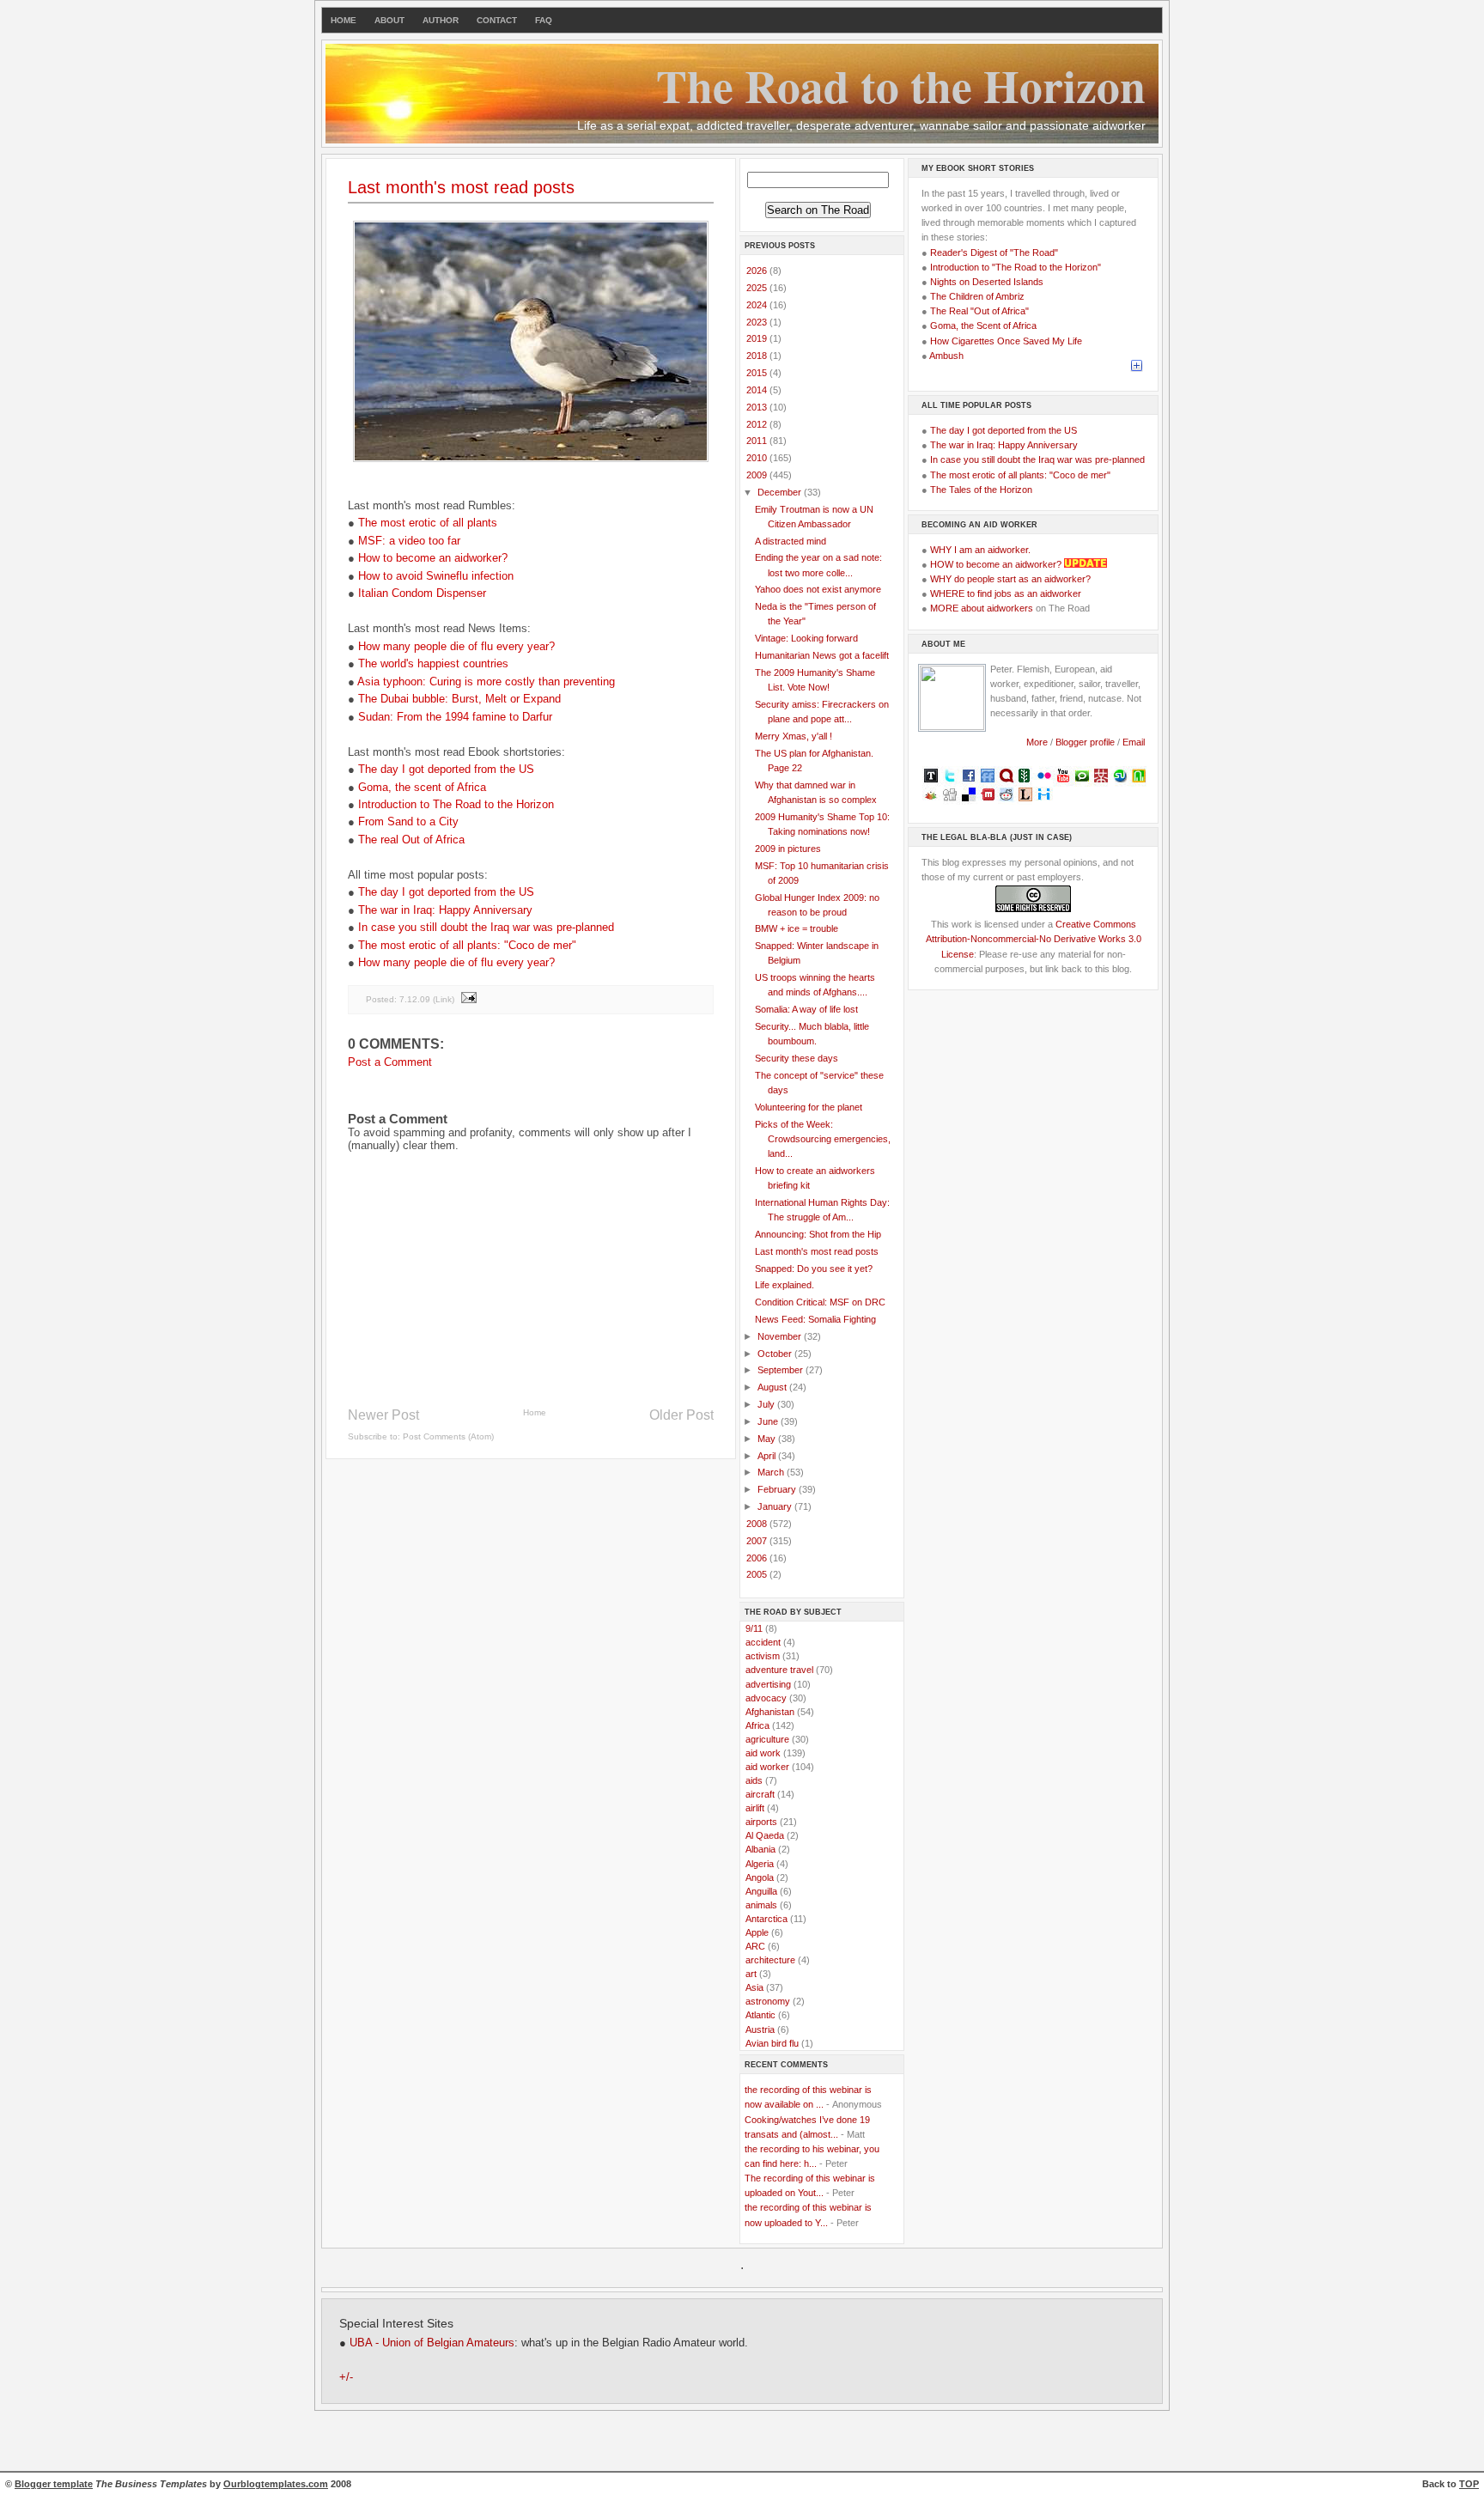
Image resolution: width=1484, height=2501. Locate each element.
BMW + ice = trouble (797, 928)
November (781, 1336)
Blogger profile (1086, 742)
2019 (758, 338)
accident (763, 1642)
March (772, 1472)
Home (535, 1412)
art (751, 1974)
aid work (763, 1753)
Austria (760, 2029)
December (781, 492)
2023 (758, 322)
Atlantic (760, 2015)
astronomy (768, 2001)
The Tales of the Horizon (981, 490)
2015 (758, 373)
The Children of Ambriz (977, 296)
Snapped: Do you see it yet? (814, 1269)
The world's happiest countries (433, 663)
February (778, 1489)
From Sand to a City (408, 821)
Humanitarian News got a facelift (822, 655)
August (773, 1387)
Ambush (946, 356)
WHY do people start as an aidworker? (1010, 579)
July (767, 1404)
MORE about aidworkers (982, 608)
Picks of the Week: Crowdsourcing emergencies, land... (823, 1139)
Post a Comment (390, 1062)
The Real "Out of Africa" (979, 311)
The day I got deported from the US (446, 769)
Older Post (681, 1415)
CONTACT (497, 20)
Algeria (760, 1864)
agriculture (767, 1739)
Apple (757, 1932)
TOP (1469, 2484)
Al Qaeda (765, 1835)
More (1037, 742)
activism (763, 1656)
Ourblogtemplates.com (276, 2484)
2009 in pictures (788, 849)
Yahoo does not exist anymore (818, 589)
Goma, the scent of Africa (422, 787)
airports (761, 1822)
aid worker (767, 1767)
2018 (758, 356)
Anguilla (761, 1891)
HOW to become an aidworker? (996, 564)
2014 (758, 390)
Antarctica (766, 1919)
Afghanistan (770, 1712)
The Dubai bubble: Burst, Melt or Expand (459, 699)
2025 (758, 288)
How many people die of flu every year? (456, 646)
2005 (758, 1574)
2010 (758, 458)
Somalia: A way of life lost (806, 1009)
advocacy (766, 1698)
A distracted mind (791, 541)
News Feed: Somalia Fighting (815, 1319)
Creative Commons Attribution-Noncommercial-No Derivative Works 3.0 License (1034, 939)
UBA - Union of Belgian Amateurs (432, 2343)
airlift (755, 1808)
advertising (768, 1684)
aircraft (760, 1794)
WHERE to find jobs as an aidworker (1006, 593)
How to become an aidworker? (433, 558)
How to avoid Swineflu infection (436, 576)
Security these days (797, 1058)
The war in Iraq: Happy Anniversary (445, 910)
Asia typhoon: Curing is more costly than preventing (486, 682)
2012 (758, 424)
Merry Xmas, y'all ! (794, 736)
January (776, 1506)
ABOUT (389, 20)
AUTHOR (441, 20)
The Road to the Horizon (901, 85)
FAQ (544, 20)
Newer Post (383, 1415)
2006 (758, 1558)
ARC (755, 1946)
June (769, 1421)
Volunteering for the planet (809, 1107)
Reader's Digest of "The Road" (994, 253)
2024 (758, 305)
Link (444, 999)
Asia (754, 1987)
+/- (346, 2377)
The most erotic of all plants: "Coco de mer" (467, 945)
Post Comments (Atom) (448, 1436)
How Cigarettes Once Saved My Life (1006, 341)
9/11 (754, 1628)
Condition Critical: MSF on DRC (820, 1302)
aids (754, 1780)
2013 (758, 407)
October (776, 1354)
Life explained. (785, 1285)
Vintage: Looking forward (806, 638)
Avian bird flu (772, 2043)
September (782, 1370)
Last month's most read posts (461, 187)
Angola (760, 1877)
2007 (758, 1541)
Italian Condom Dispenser (422, 593)
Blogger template (54, 2484)
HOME (344, 20)
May (768, 1439)
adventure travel (779, 1670)
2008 (758, 1524)
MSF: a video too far (409, 541)
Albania (760, 1849)
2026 (758, 271)
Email (1134, 742)
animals (761, 1905)
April (768, 1456)
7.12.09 (415, 999)
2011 (758, 441)
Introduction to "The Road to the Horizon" (1016, 267)
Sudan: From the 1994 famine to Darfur (455, 717)
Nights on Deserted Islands (987, 282)
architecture (770, 1960)
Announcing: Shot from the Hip (818, 1234)
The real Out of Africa (411, 840)
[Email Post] (468, 999)
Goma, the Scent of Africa (983, 326)
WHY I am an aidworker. (980, 550)
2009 (758, 475)
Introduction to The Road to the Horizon (456, 804)
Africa (757, 1725)
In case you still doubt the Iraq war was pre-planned (486, 927)
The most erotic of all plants (428, 523)
